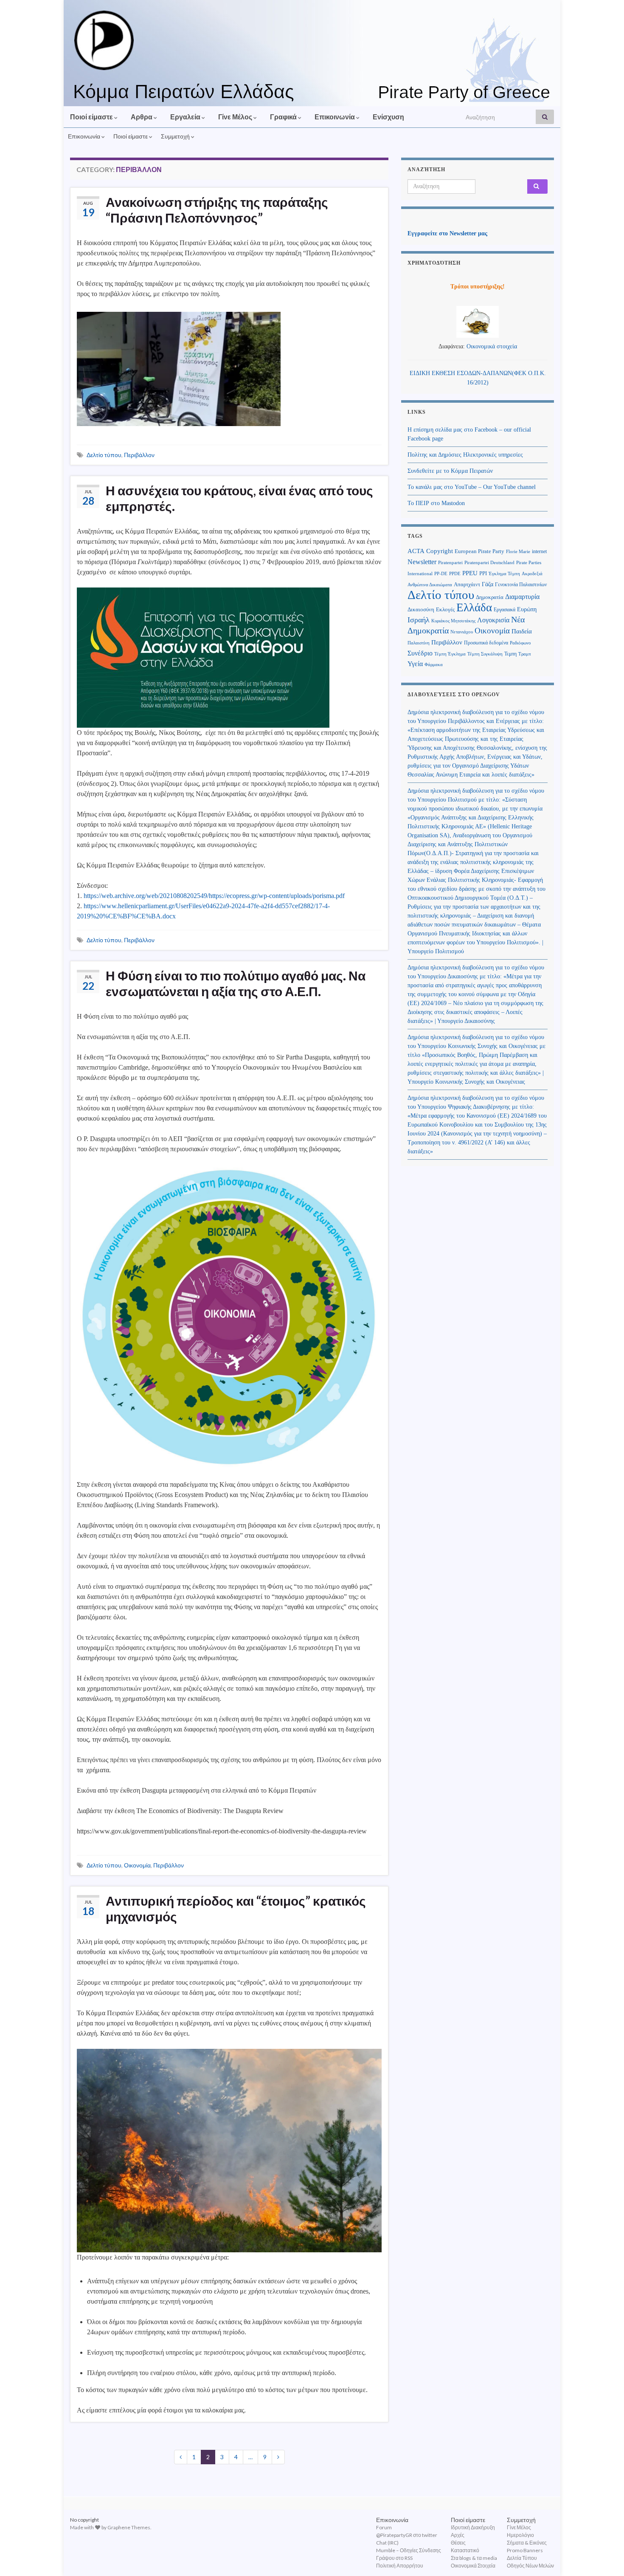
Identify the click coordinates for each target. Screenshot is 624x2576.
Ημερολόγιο (520, 2535)
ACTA (416, 551)
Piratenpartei (450, 563)
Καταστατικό (465, 2550)
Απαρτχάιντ (467, 585)
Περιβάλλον (139, 455)
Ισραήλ (419, 620)
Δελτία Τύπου (522, 2558)
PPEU (470, 573)
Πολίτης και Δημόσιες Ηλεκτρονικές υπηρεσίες (465, 455)
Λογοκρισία (493, 620)
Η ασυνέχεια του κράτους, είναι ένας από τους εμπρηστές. (239, 498)
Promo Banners (525, 2550)
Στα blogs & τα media (474, 2558)
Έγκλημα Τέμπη (504, 574)
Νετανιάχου (462, 632)
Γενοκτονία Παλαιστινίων (521, 585)
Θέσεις (458, 2543)
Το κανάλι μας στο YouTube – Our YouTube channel (472, 487)
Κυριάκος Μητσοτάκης (453, 621)
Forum (384, 2527)
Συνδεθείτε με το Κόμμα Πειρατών (450, 471)
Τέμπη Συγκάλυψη (485, 654)
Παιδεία (522, 631)
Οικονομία (137, 1865)
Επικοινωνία (335, 117)
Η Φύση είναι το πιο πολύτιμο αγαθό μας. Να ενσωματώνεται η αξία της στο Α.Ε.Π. (236, 983)
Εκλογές (445, 610)
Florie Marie (518, 552)
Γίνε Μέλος (236, 117)
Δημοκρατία (490, 597)
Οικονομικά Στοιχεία (473, 2566)
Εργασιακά (505, 610)
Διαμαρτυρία (522, 597)
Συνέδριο (420, 653)
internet (539, 551)
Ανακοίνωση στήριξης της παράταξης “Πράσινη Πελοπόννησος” (217, 210)
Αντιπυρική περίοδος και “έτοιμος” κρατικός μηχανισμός (236, 1908)
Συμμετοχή (176, 136)
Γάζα (488, 584)
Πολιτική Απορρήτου (400, 2566)
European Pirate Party (479, 551)
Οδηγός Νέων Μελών (530, 2566)
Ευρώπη (527, 609)
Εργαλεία (186, 117)
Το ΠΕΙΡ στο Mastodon (436, 503)
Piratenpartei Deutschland (489, 563)
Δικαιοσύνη (421, 610)
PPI (483, 573)
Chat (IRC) (387, 2543)
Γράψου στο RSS (394, 2558)
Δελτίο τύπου (104, 455)
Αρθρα (142, 117)
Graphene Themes (129, 2527)
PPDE (455, 574)
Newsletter (422, 562)
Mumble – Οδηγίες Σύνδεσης (409, 2550)
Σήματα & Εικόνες (527, 2543)
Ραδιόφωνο (520, 643)
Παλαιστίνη (419, 643)
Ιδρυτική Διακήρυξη (473, 2527)
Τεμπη (510, 654)
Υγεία (415, 664)
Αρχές (458, 2535)
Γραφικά (284, 117)
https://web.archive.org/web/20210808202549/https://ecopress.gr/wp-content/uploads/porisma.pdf (214, 896)
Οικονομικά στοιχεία (492, 346)
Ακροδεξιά (532, 574)
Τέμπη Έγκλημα (450, 654)
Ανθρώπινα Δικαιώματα (430, 585)
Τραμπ (525, 654)
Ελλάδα (474, 607)
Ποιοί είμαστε (92, 117)
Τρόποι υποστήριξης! (478, 287)
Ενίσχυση (388, 117)
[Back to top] (605, 2557)
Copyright (440, 551)
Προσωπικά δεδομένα (486, 643)
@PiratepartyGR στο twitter (407, 2535)
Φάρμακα (434, 665)
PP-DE (441, 574)
